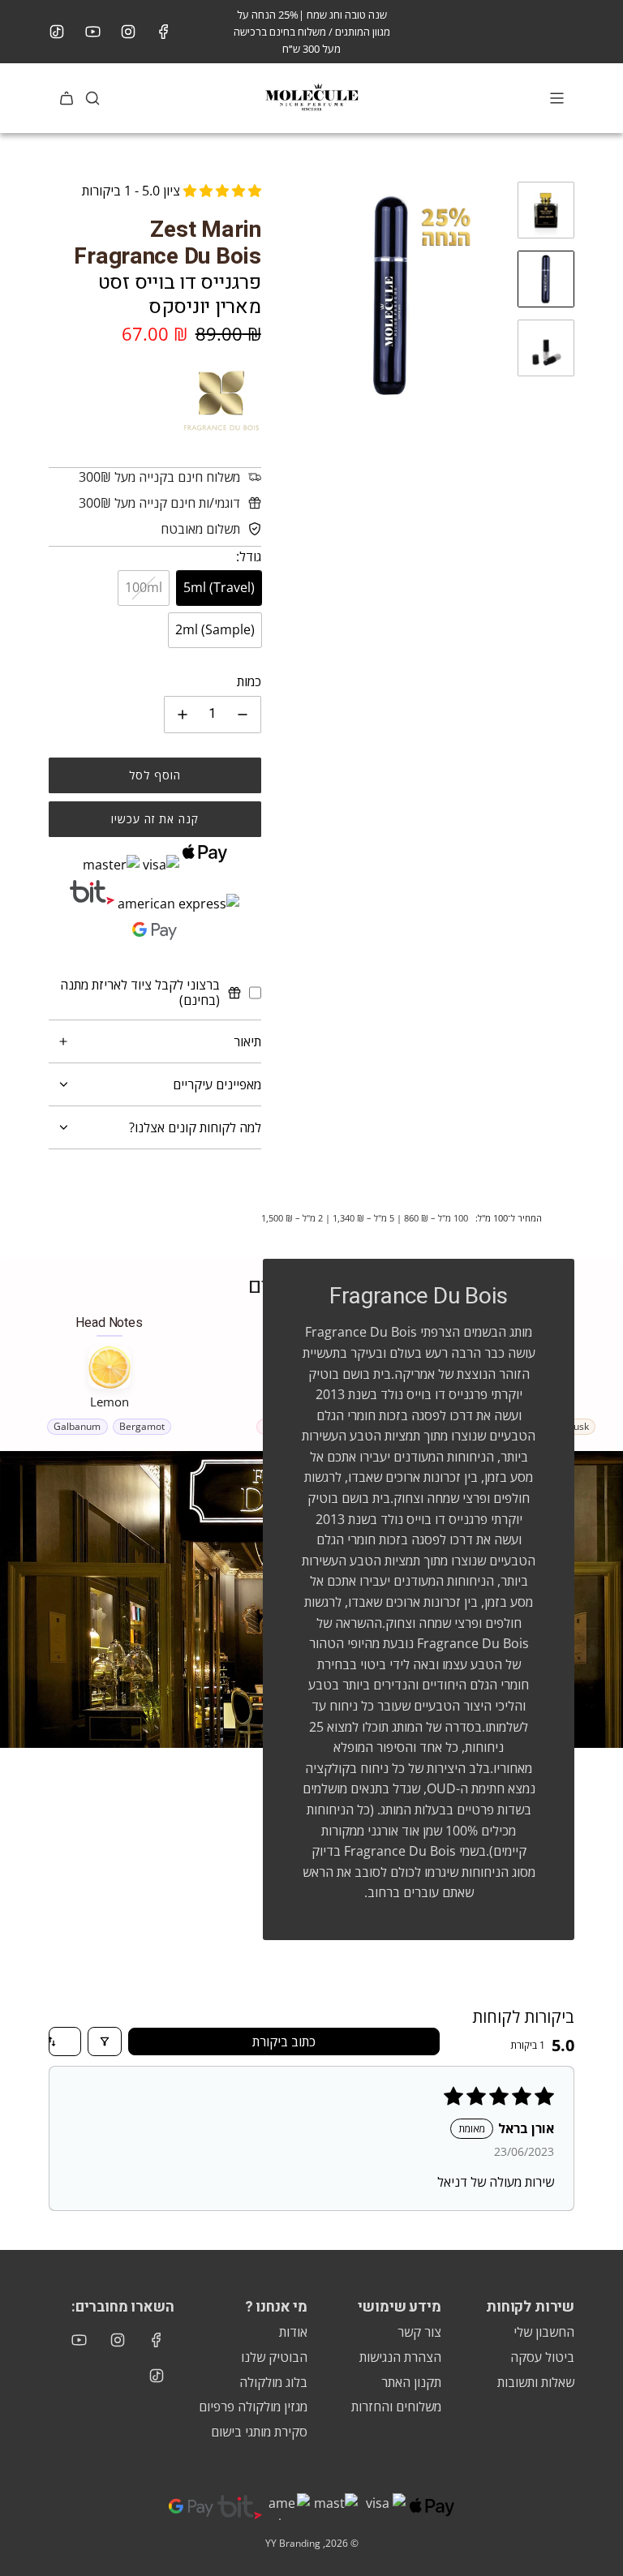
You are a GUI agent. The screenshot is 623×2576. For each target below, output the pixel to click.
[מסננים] (105, 2041)
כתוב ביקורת (284, 2041)
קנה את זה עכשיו (155, 819)
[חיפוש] (92, 98)
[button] (290, 296)
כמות (249, 681)
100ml (144, 587)
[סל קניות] (67, 98)
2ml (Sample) (215, 629)
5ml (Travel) (219, 587)
